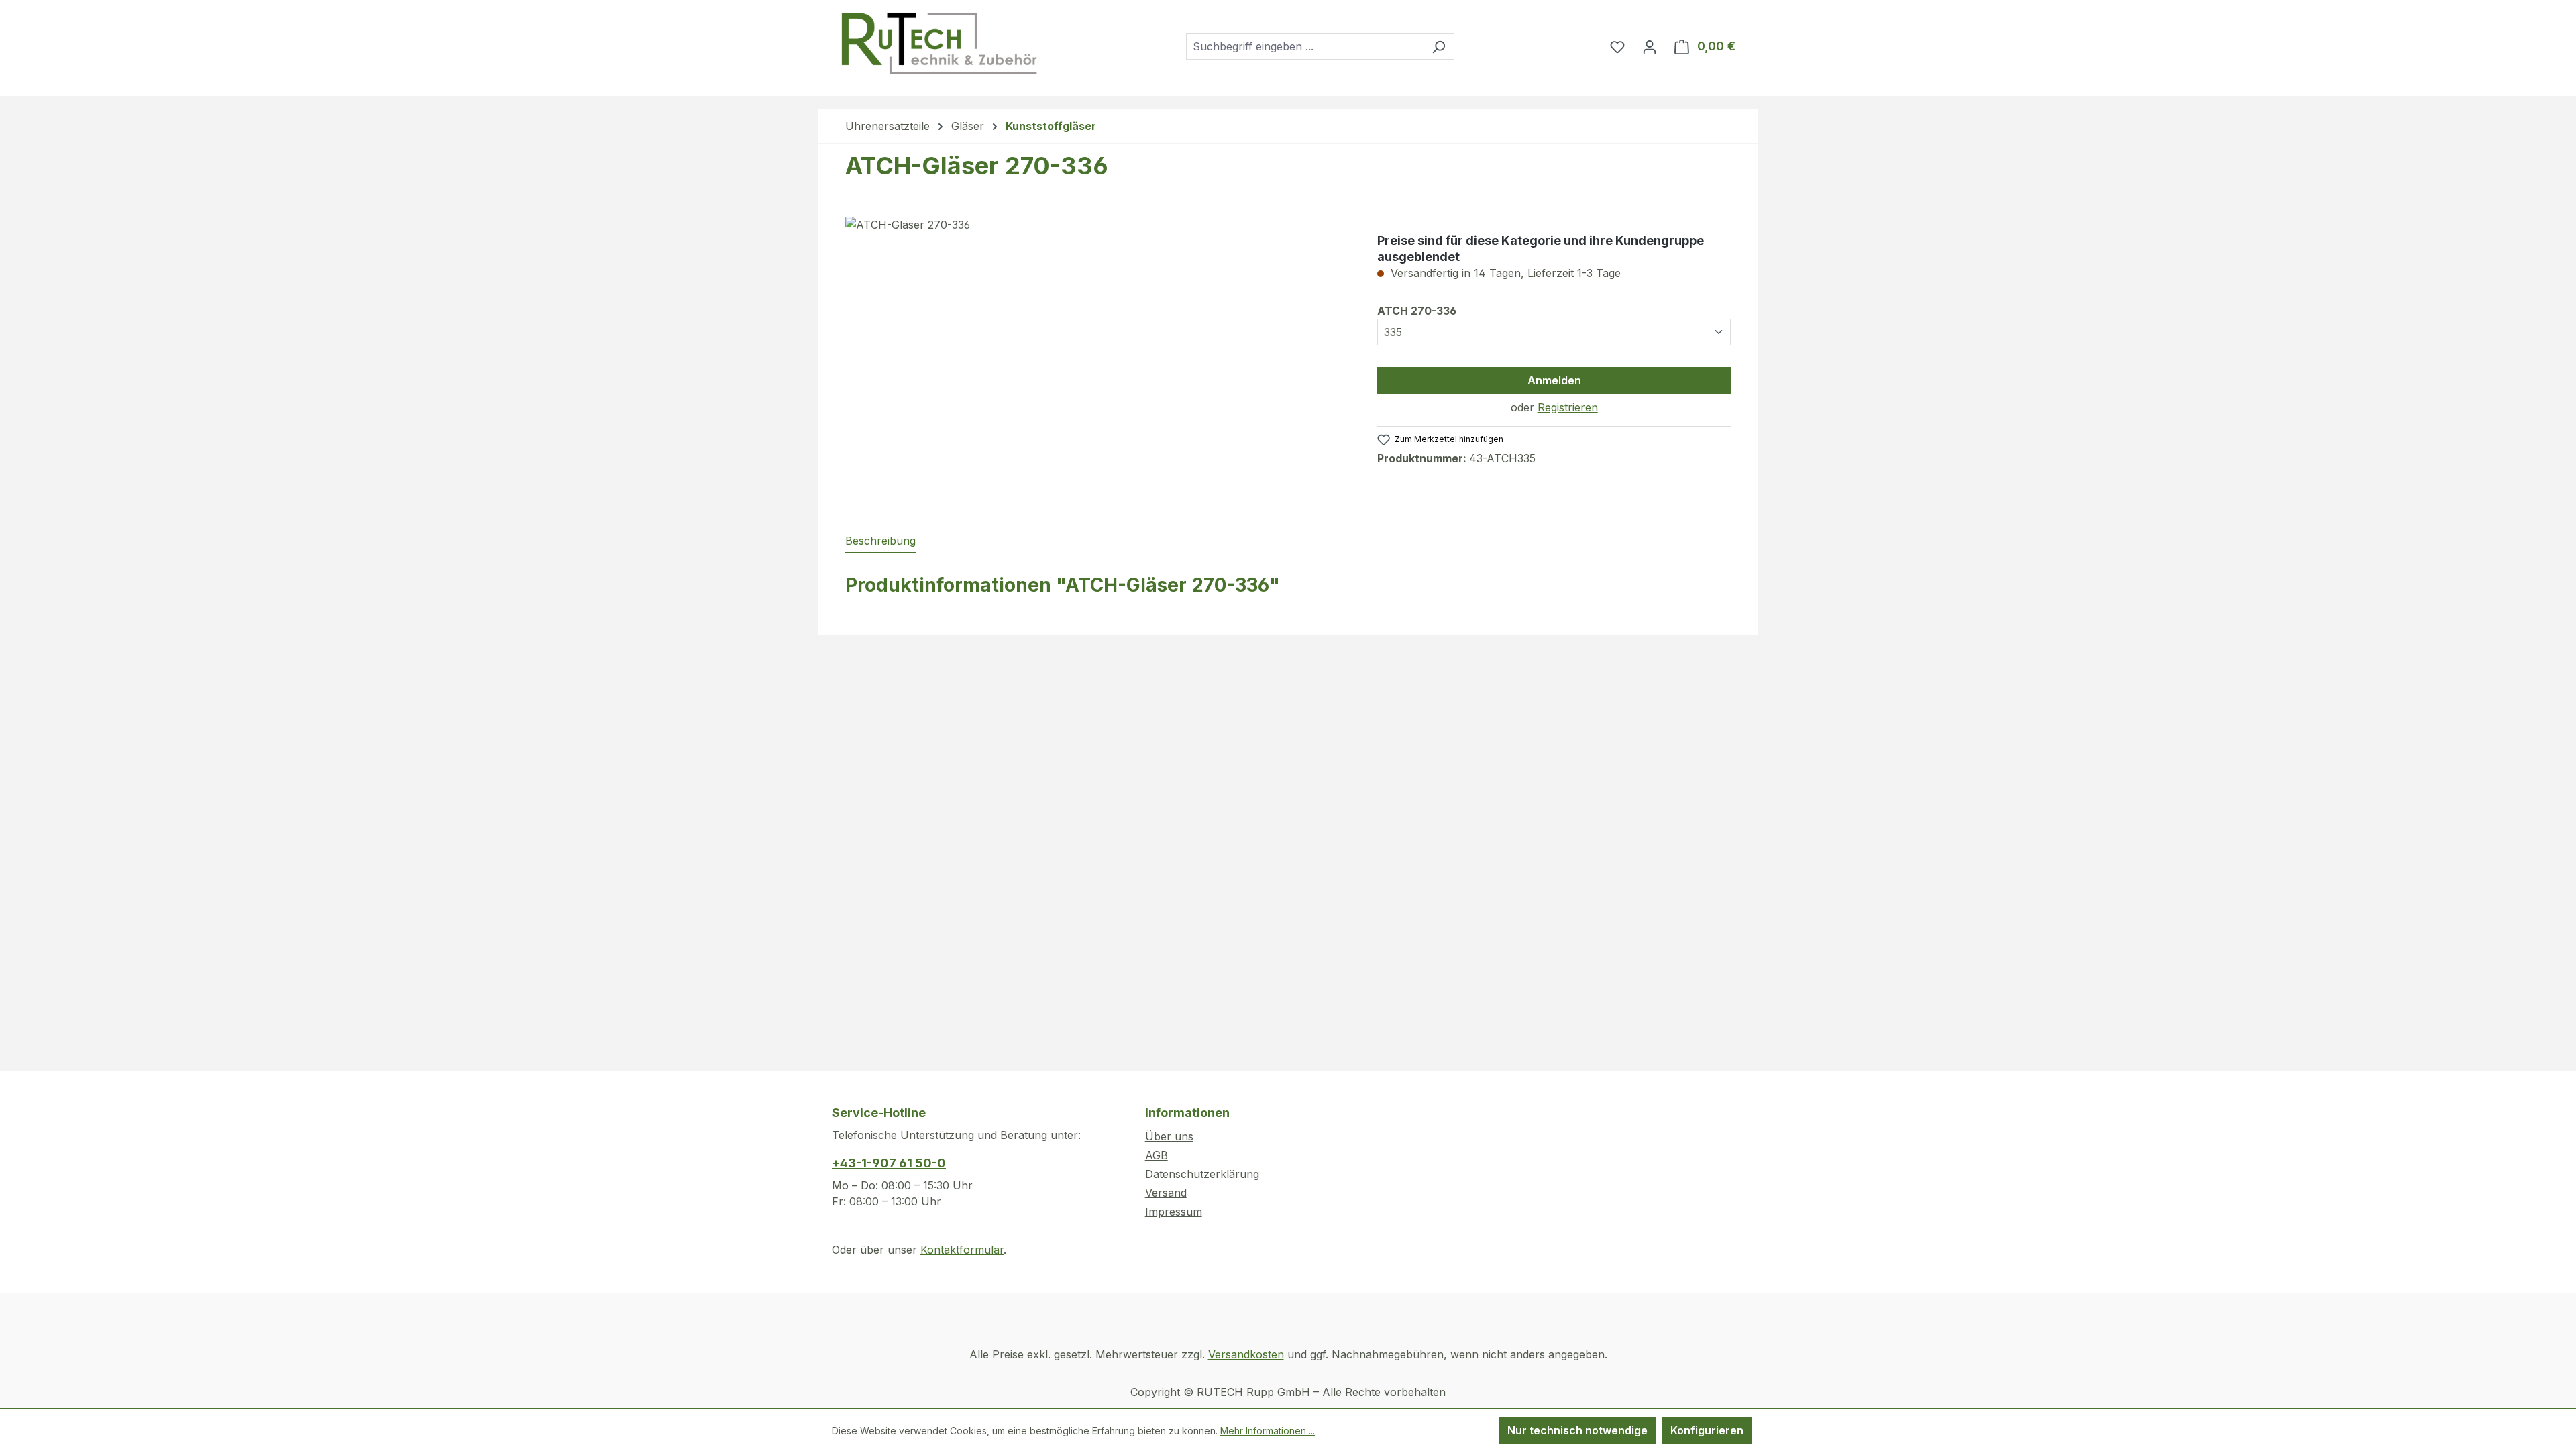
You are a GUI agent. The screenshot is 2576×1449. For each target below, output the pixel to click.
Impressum (1174, 1212)
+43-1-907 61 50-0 (889, 1163)
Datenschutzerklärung (1202, 1174)
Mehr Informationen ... (1268, 1431)
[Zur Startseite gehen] (938, 44)
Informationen (1187, 1113)
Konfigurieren (1707, 1430)
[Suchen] (1439, 46)
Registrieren (1568, 407)
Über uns (1169, 1136)
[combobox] (1305, 46)
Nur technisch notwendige (1577, 1430)
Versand (1166, 1193)
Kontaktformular (962, 1250)
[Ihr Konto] (1650, 46)
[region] (1098, 361)
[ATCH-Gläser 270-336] (1098, 361)
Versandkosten (1246, 1354)
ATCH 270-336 (1417, 310)
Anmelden (1554, 380)
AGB (1157, 1155)
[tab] (880, 541)
